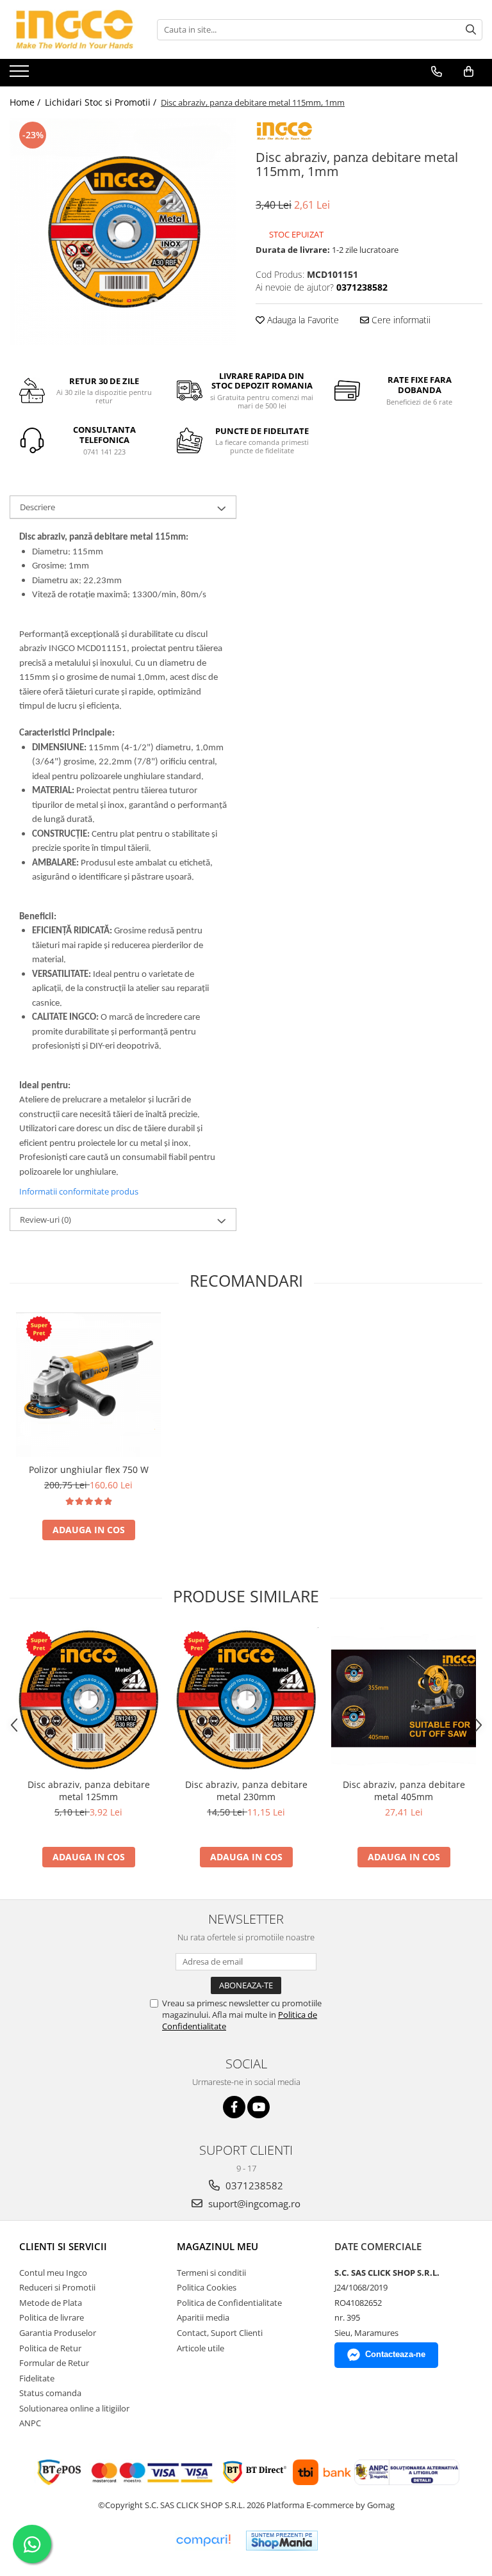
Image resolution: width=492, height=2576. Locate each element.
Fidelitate (37, 2378)
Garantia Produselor (58, 2333)
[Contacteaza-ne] (437, 72)
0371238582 (253, 2186)
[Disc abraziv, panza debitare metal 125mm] (88, 1700)
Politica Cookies (207, 2287)
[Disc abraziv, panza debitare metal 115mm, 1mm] (123, 232)
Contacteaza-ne (395, 2354)
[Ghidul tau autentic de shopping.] (203, 2540)
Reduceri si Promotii (57, 2287)
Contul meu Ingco (53, 2273)
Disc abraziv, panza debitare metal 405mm (404, 1791)
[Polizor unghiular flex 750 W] (88, 1385)
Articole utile (201, 2348)
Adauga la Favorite (302, 320)
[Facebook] (234, 2107)
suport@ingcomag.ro (253, 2203)
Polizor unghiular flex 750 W (89, 1469)
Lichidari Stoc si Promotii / (102, 102)
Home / (26, 102)
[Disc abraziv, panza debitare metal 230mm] (246, 1700)
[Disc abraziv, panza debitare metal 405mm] (404, 1700)
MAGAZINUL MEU (217, 2246)
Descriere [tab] (37, 507)
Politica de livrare (52, 2317)
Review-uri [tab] (45, 1220)
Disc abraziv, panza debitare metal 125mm (89, 1791)
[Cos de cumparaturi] (469, 72)
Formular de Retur (54, 2363)
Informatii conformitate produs (79, 1191)
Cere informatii (400, 320)
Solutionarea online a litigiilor (74, 2408)
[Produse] (21, 75)
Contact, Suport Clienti (220, 2333)
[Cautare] (471, 30)
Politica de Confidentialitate (229, 2303)
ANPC (30, 2423)
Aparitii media (203, 2317)
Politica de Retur (50, 2348)
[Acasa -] (74, 29)
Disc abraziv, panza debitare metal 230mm (246, 1791)
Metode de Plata (51, 2303)
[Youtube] (258, 2107)
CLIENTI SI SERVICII (63, 2246)
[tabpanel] (123, 232)
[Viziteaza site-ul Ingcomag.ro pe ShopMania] (282, 2540)
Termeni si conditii (211, 2273)
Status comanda (50, 2393)
